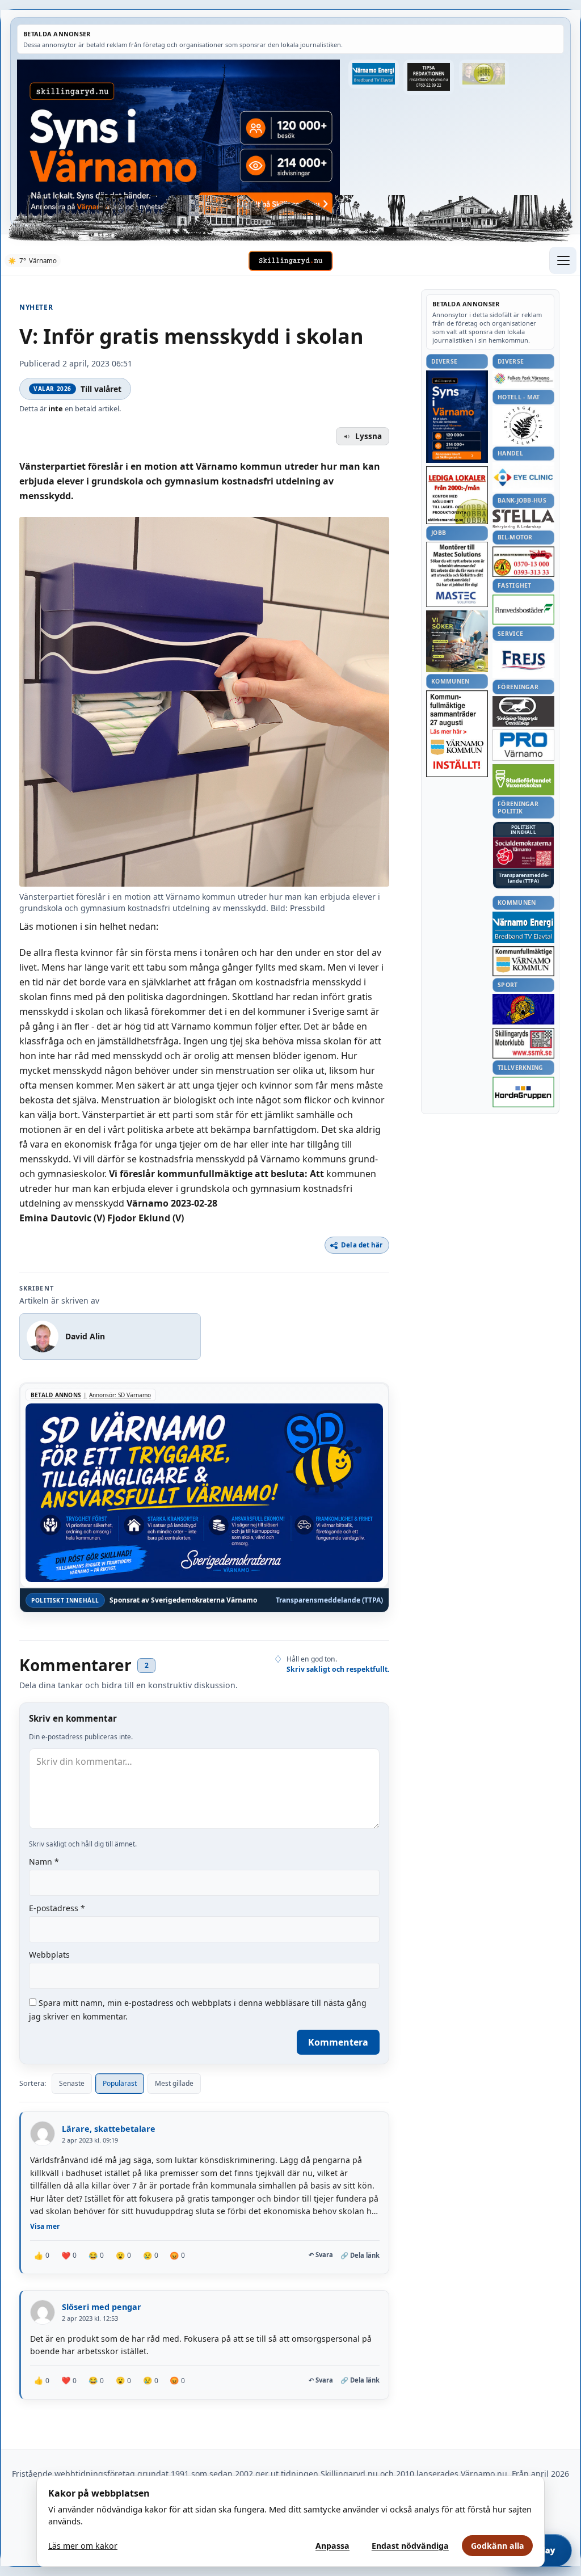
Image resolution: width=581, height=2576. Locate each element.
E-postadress (57, 1908)
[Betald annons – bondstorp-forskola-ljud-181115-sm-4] (428, 77)
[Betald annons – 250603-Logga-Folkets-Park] (523, 379)
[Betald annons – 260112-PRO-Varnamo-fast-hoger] (523, 745)
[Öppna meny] (563, 260)
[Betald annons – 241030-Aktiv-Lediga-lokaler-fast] (457, 495)
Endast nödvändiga (410, 2546)
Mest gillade (174, 2083)
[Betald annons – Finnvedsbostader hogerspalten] (523, 610)
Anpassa (332, 2546)
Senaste (72, 2083)
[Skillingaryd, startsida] (290, 261)
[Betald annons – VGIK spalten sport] (523, 1009)
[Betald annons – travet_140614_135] (523, 711)
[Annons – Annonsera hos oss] (457, 417)
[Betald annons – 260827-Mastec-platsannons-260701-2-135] (457, 574)
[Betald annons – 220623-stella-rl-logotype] (523, 519)
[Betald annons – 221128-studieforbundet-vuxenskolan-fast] (523, 780)
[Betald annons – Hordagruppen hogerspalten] (523, 1092)
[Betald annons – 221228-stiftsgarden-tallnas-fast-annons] (523, 425)
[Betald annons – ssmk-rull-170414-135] (523, 1044)
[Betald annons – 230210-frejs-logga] (523, 660)
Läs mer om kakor (83, 2546)
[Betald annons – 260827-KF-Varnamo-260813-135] (457, 734)
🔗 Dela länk (360, 2255)
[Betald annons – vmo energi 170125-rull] (523, 927)
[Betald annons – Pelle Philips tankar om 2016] (373, 74)
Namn (44, 1862)
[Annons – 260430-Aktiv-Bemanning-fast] (484, 74)
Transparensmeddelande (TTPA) (329, 1600)
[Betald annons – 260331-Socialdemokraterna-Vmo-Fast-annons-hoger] (523, 853)
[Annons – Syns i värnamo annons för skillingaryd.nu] (178, 138)
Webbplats (49, 1955)
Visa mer (45, 2226)
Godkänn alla (498, 2546)
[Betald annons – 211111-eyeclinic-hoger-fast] (523, 477)
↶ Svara (321, 2255)
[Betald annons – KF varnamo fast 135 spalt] (523, 961)
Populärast (120, 2083)
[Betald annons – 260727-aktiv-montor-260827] (457, 641)
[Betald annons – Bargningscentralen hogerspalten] (523, 562)
